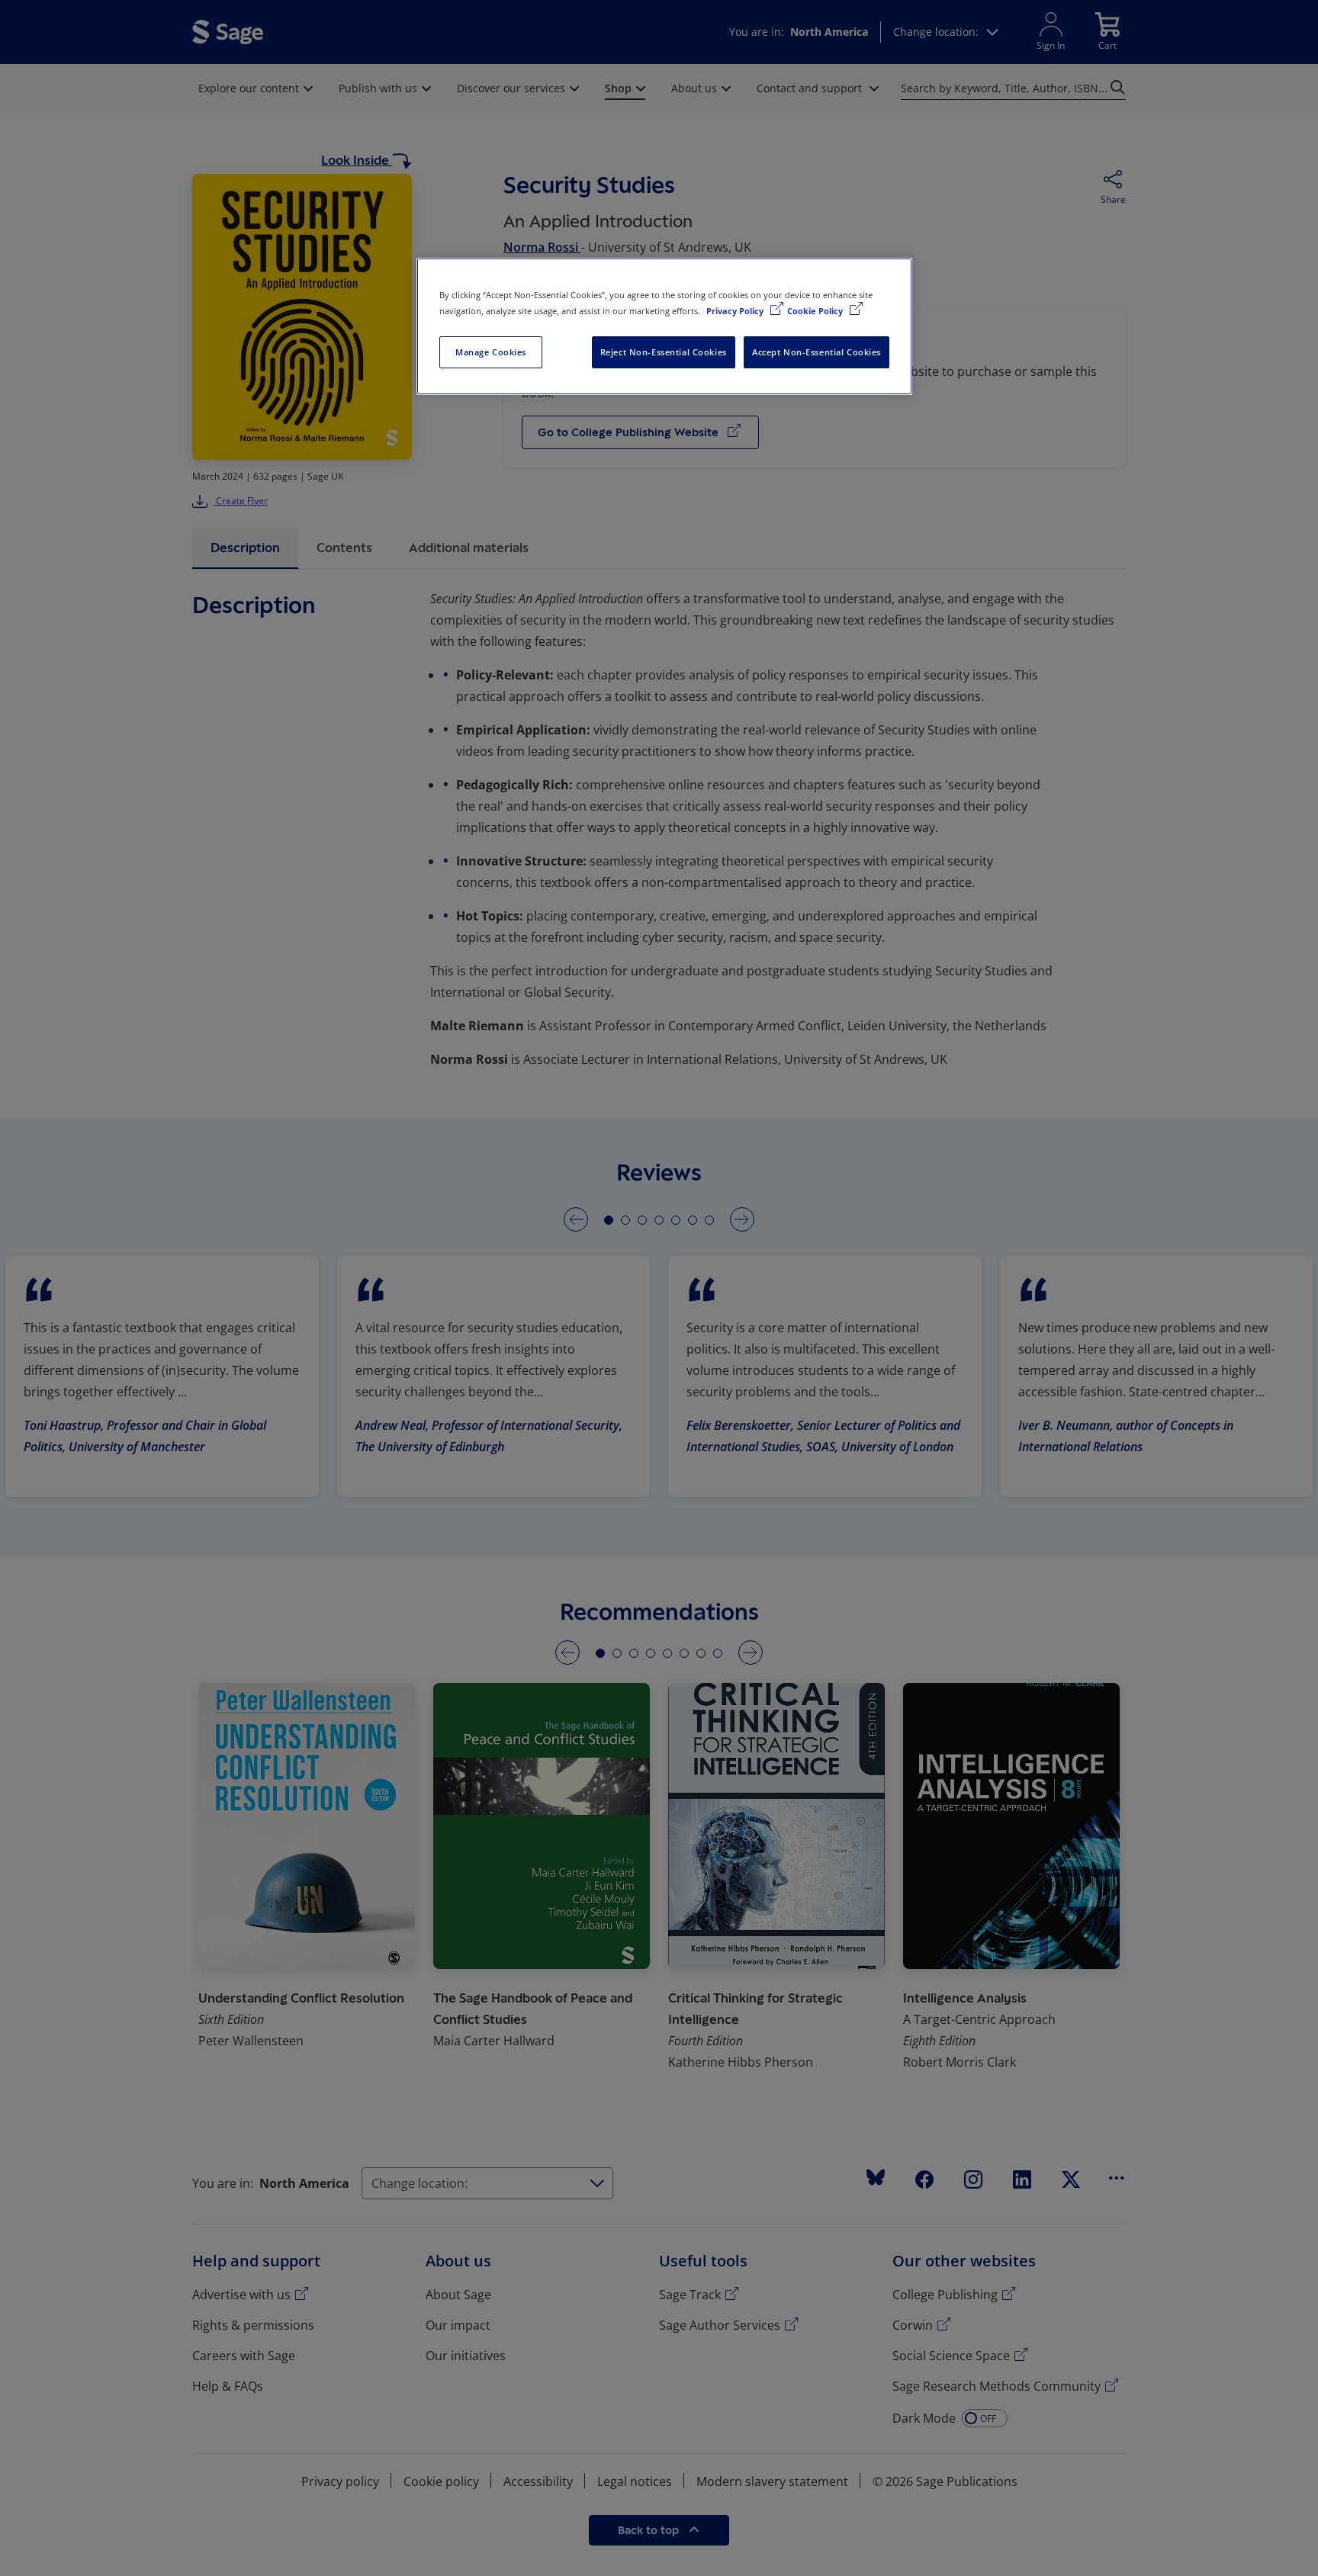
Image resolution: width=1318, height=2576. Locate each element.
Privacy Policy (736, 311)
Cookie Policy (816, 311)
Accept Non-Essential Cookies (817, 352)
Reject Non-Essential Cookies (664, 352)
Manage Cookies (491, 352)
